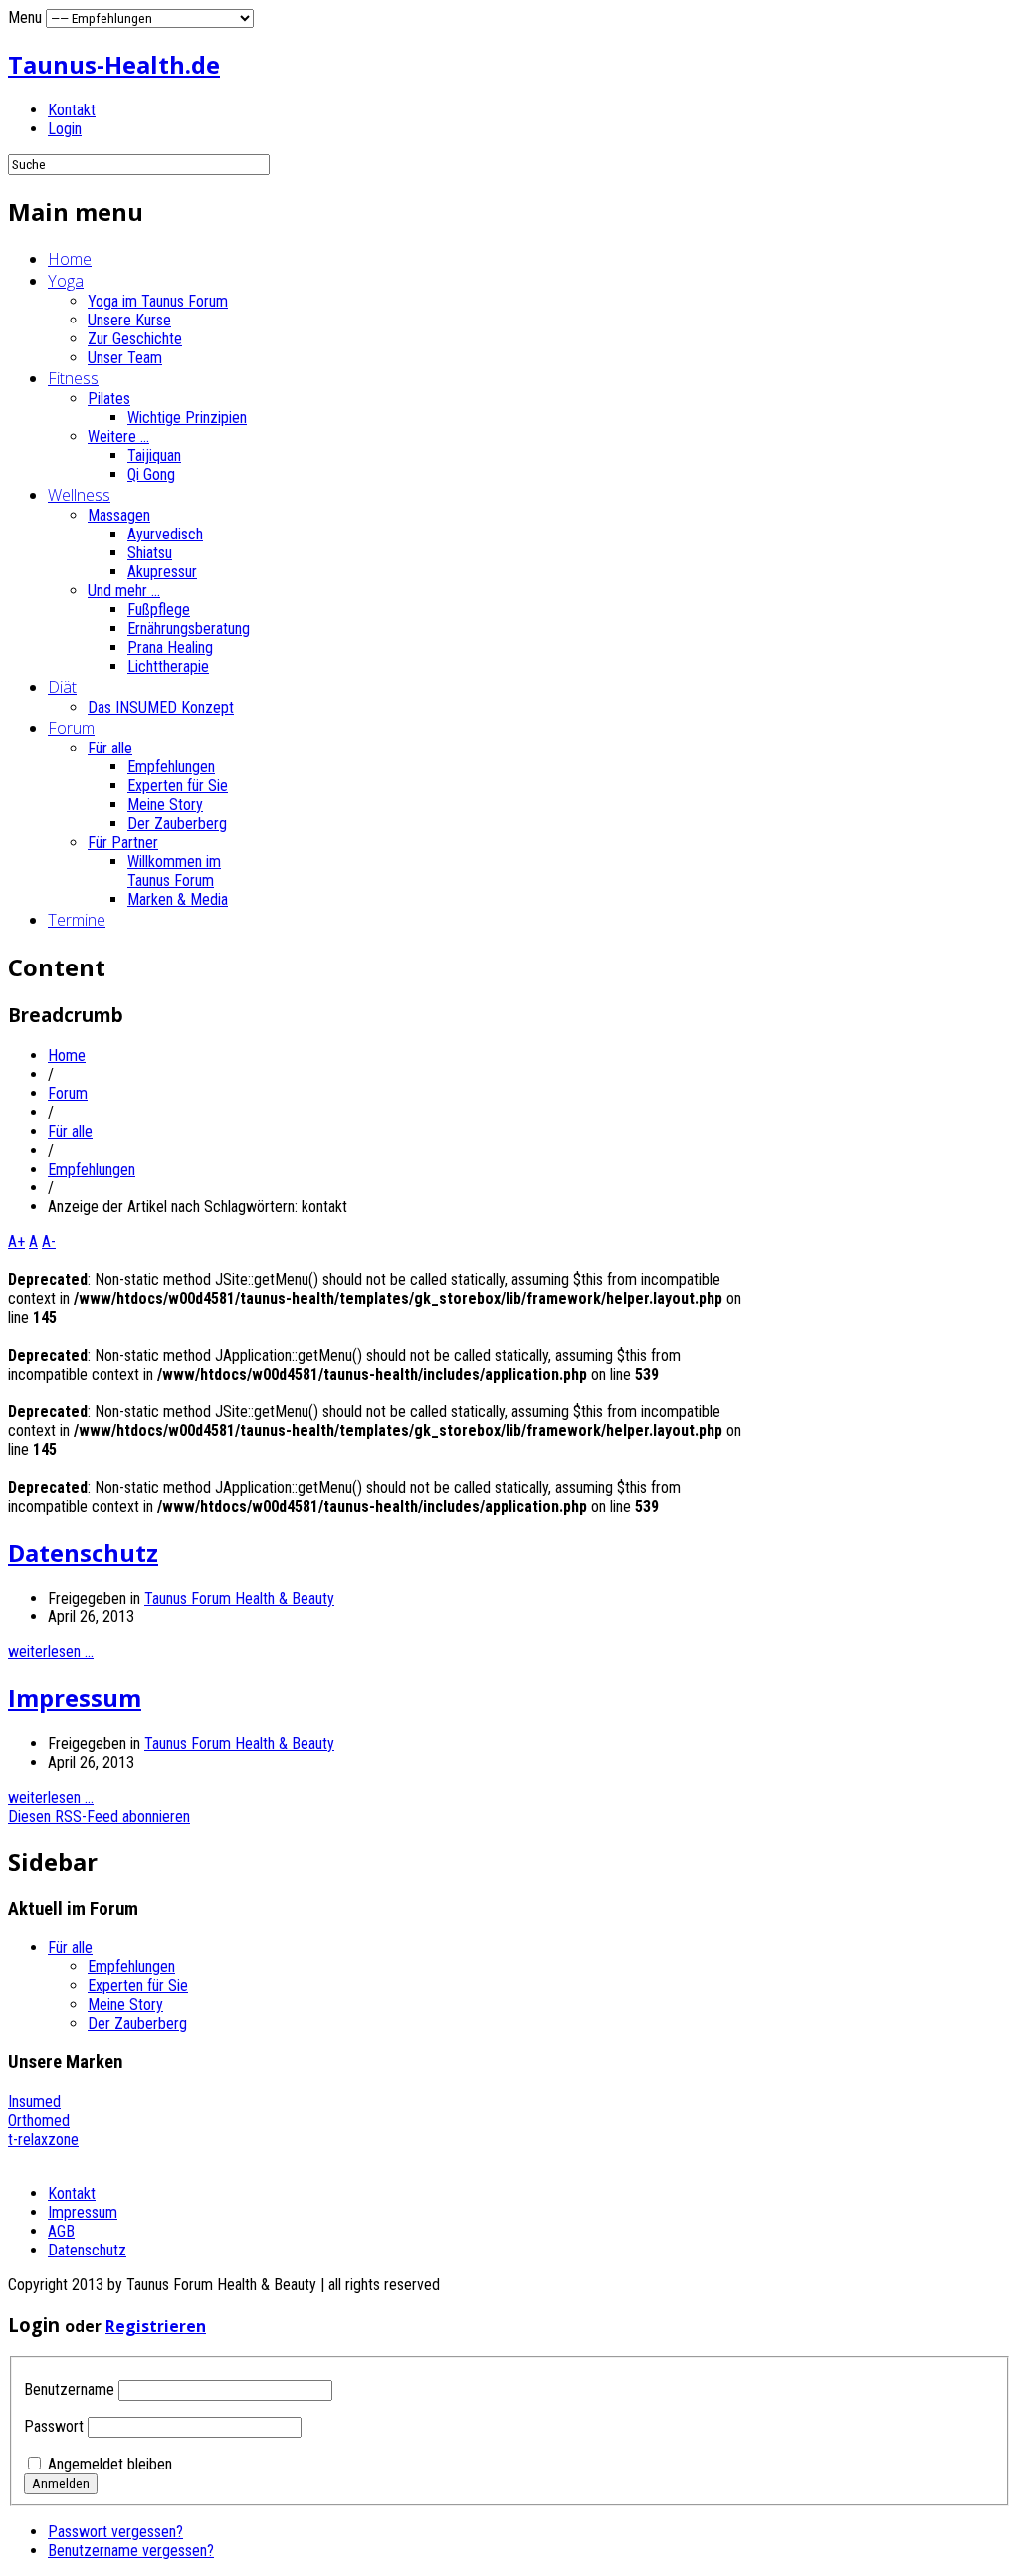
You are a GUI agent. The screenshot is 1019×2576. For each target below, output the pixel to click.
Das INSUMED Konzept (161, 707)
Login (65, 129)
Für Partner (123, 843)
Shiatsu (150, 553)
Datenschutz (83, 1552)
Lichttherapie (168, 666)
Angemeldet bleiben (110, 2464)
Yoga (66, 281)
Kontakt (72, 110)
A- (49, 1242)
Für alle (110, 748)
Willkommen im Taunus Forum (174, 871)
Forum (71, 728)
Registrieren (156, 2326)
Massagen (119, 515)
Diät (62, 687)
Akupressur (162, 572)
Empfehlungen (171, 767)
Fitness (73, 378)
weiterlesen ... (51, 1652)
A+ (16, 1242)
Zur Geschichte (135, 339)
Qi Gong (151, 474)
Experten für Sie (178, 786)
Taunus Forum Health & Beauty (239, 1598)
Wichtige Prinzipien (187, 418)
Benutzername (69, 2389)
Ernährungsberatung (189, 629)
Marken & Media (178, 899)
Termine (77, 920)
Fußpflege (159, 610)
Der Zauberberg (177, 824)
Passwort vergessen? (115, 2532)
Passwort (54, 2426)
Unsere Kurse (129, 320)
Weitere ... (118, 436)
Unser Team (125, 358)
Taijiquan (154, 455)
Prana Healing (170, 647)
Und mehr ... (124, 591)
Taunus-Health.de (114, 64)
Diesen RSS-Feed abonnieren (99, 1816)
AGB (61, 2231)
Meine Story (165, 805)
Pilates (109, 399)
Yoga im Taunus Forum (158, 301)
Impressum (75, 1698)
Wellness (79, 495)
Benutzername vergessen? (131, 2551)
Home (70, 259)
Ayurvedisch (165, 534)
